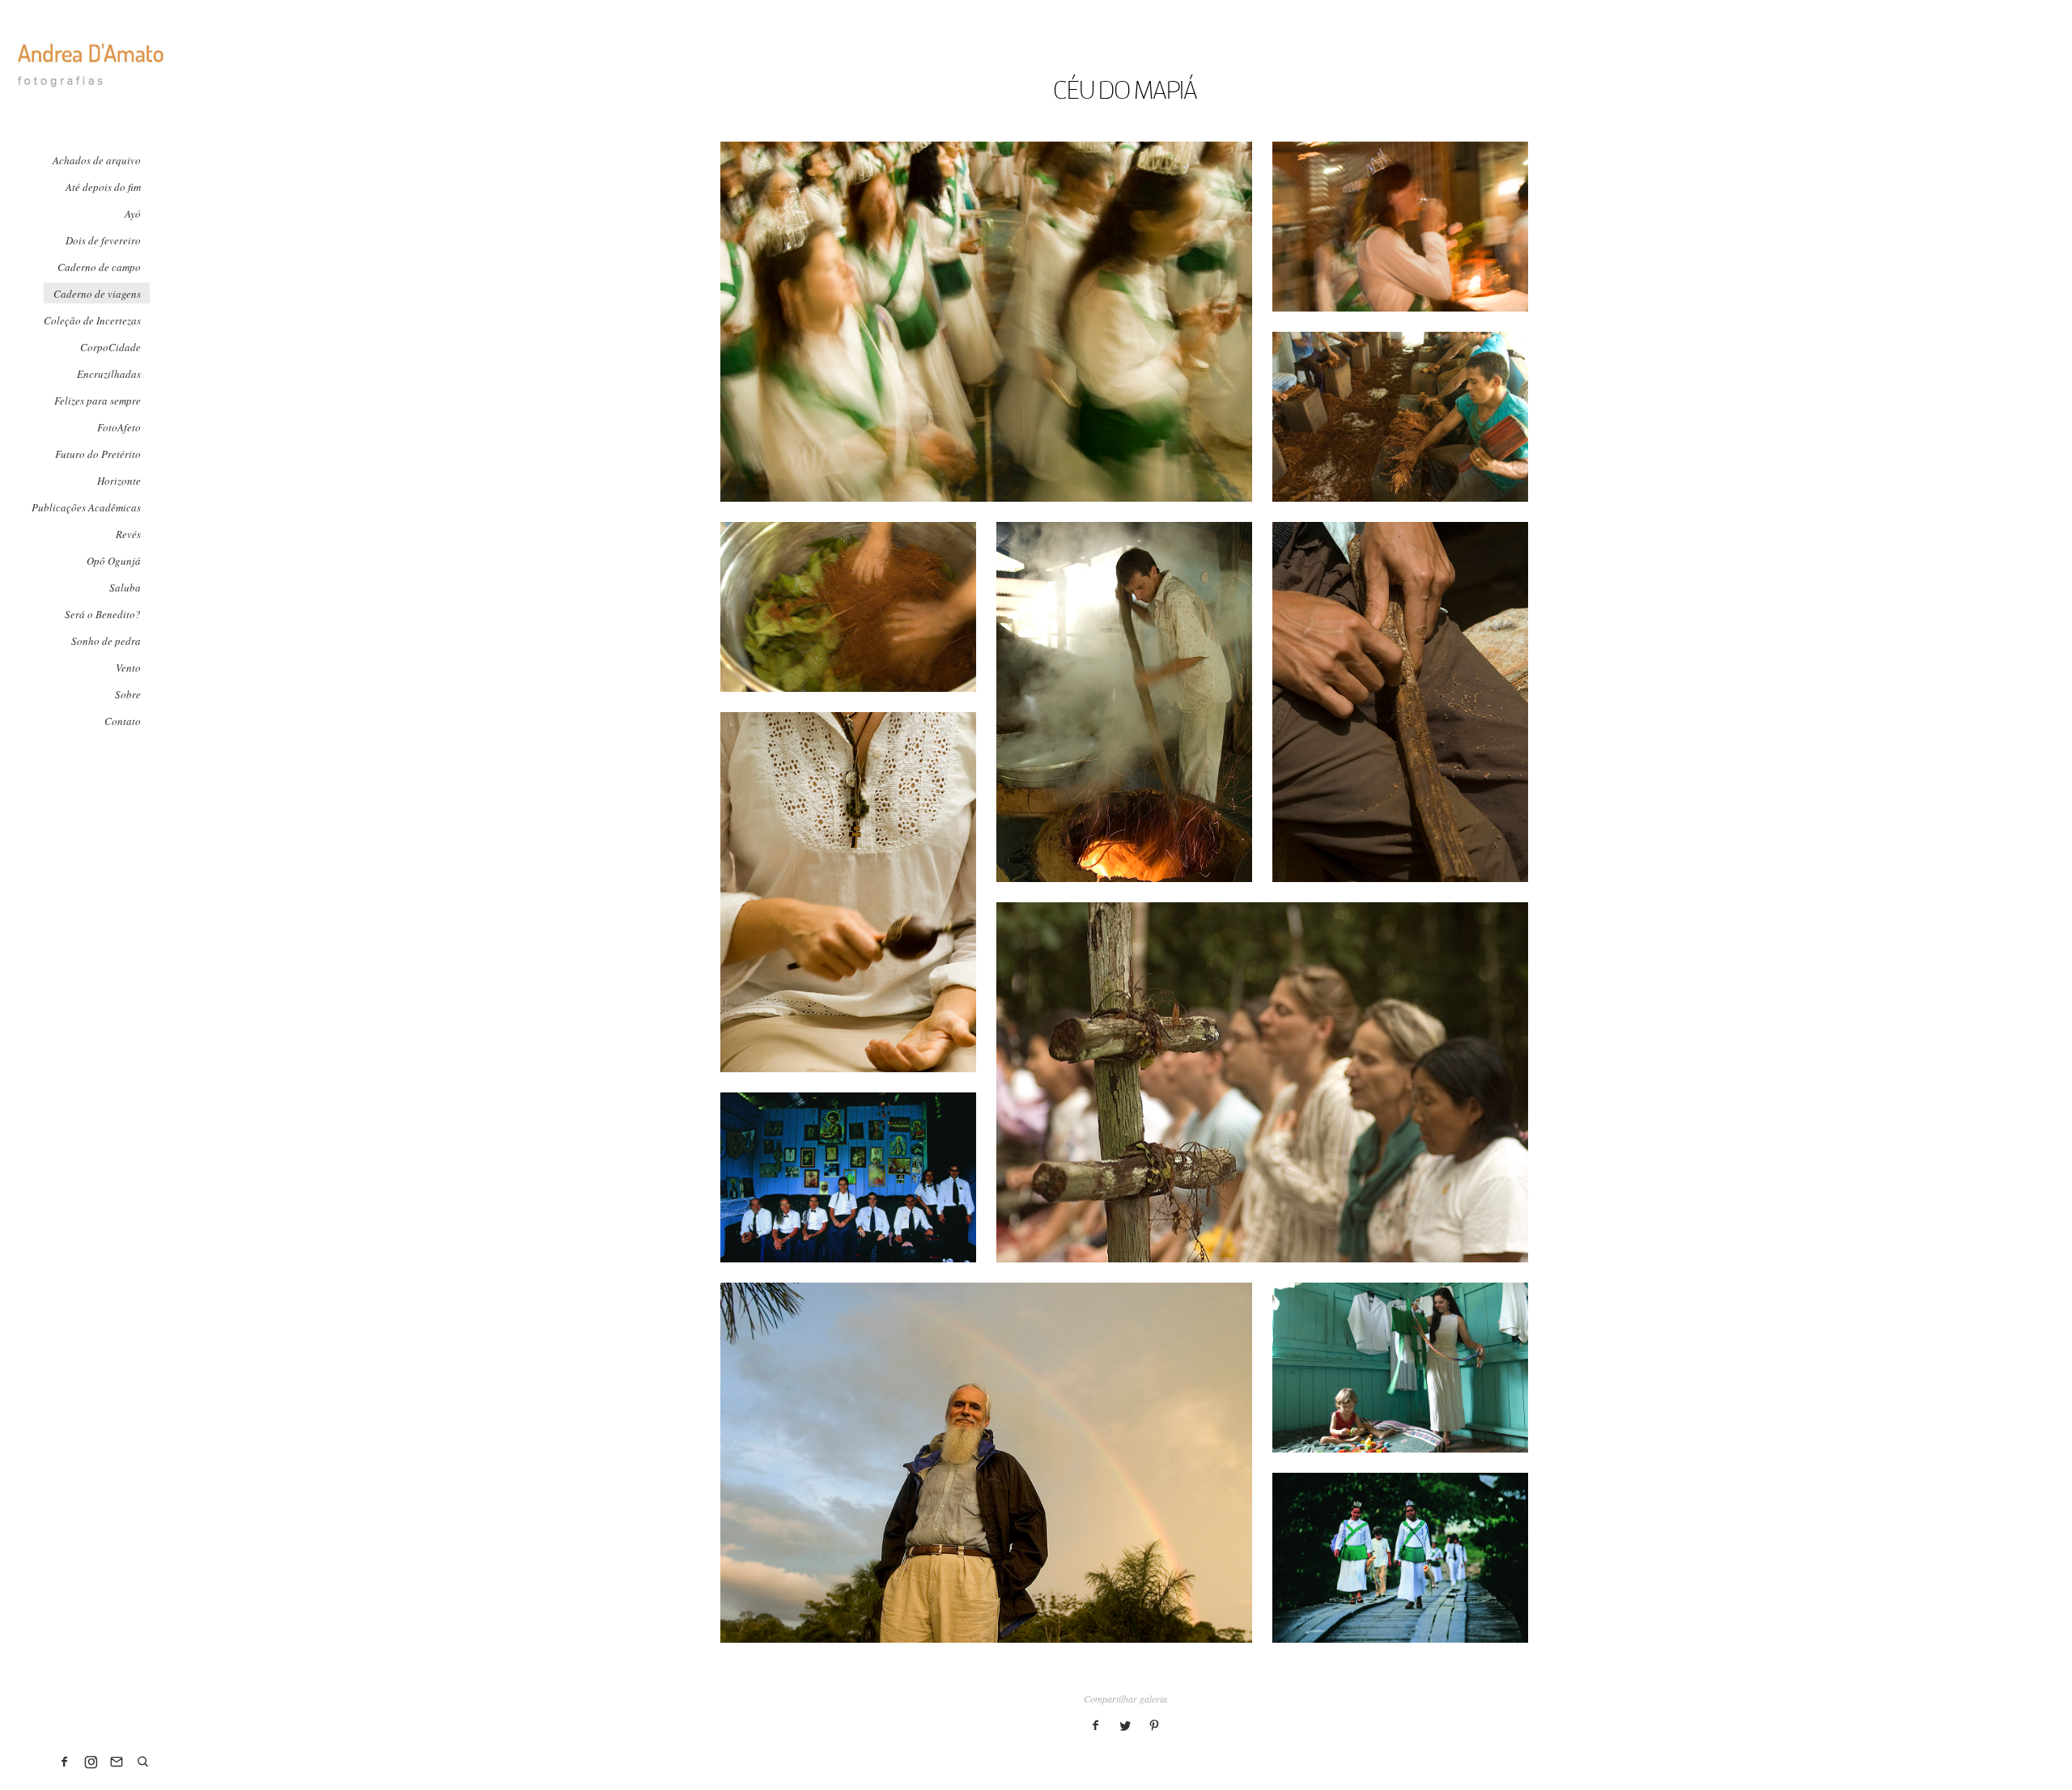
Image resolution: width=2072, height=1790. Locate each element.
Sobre (128, 694)
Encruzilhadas (109, 374)
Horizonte (119, 481)
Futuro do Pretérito (98, 454)
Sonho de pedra (106, 641)
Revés (128, 534)
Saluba (125, 587)
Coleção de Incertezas (92, 320)
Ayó (133, 214)
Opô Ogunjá (114, 561)
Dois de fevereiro (103, 240)
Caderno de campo (99, 267)
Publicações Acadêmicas (86, 507)
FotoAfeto (119, 427)
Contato (123, 721)
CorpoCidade (110, 347)
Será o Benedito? (103, 614)
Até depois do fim (103, 187)
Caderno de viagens (97, 294)
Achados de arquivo (97, 160)
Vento (128, 668)
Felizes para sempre (98, 401)
